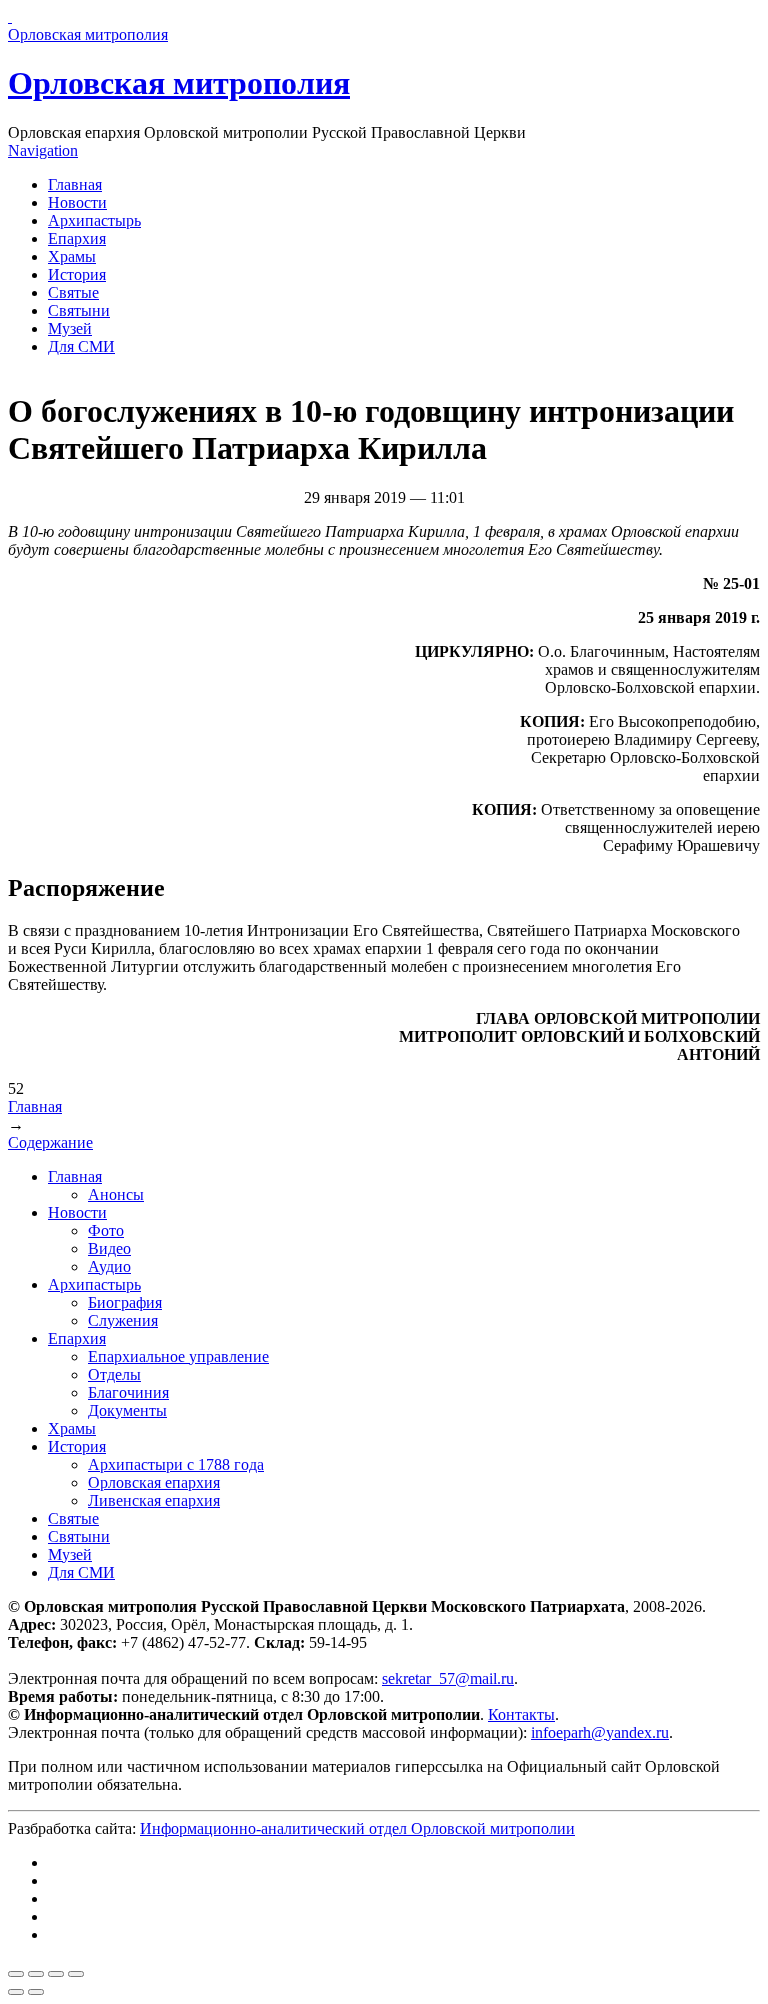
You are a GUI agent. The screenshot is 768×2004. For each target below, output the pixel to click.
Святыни (79, 310)
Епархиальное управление (178, 1356)
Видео (109, 1248)
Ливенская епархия (154, 1500)
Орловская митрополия (179, 83)
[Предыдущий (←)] (16, 1992)
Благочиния (128, 1392)
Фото (106, 1230)
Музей (70, 328)
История (77, 274)
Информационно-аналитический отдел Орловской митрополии (357, 1828)
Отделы (114, 1374)
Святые (73, 292)
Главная (75, 184)
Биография (125, 1302)
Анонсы (116, 1194)
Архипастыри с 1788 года (176, 1464)
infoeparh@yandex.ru (600, 1732)
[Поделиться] (36, 1974)
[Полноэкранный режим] (56, 1974)
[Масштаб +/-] (76, 1974)
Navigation (43, 150)
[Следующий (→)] (36, 1992)
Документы (127, 1410)
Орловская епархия (154, 1482)
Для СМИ (81, 346)
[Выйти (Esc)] (16, 1974)
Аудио (109, 1266)
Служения (123, 1320)
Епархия (77, 238)
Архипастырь (94, 220)
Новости (77, 202)
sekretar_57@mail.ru (448, 1678)
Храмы (72, 256)
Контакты (521, 1714)
